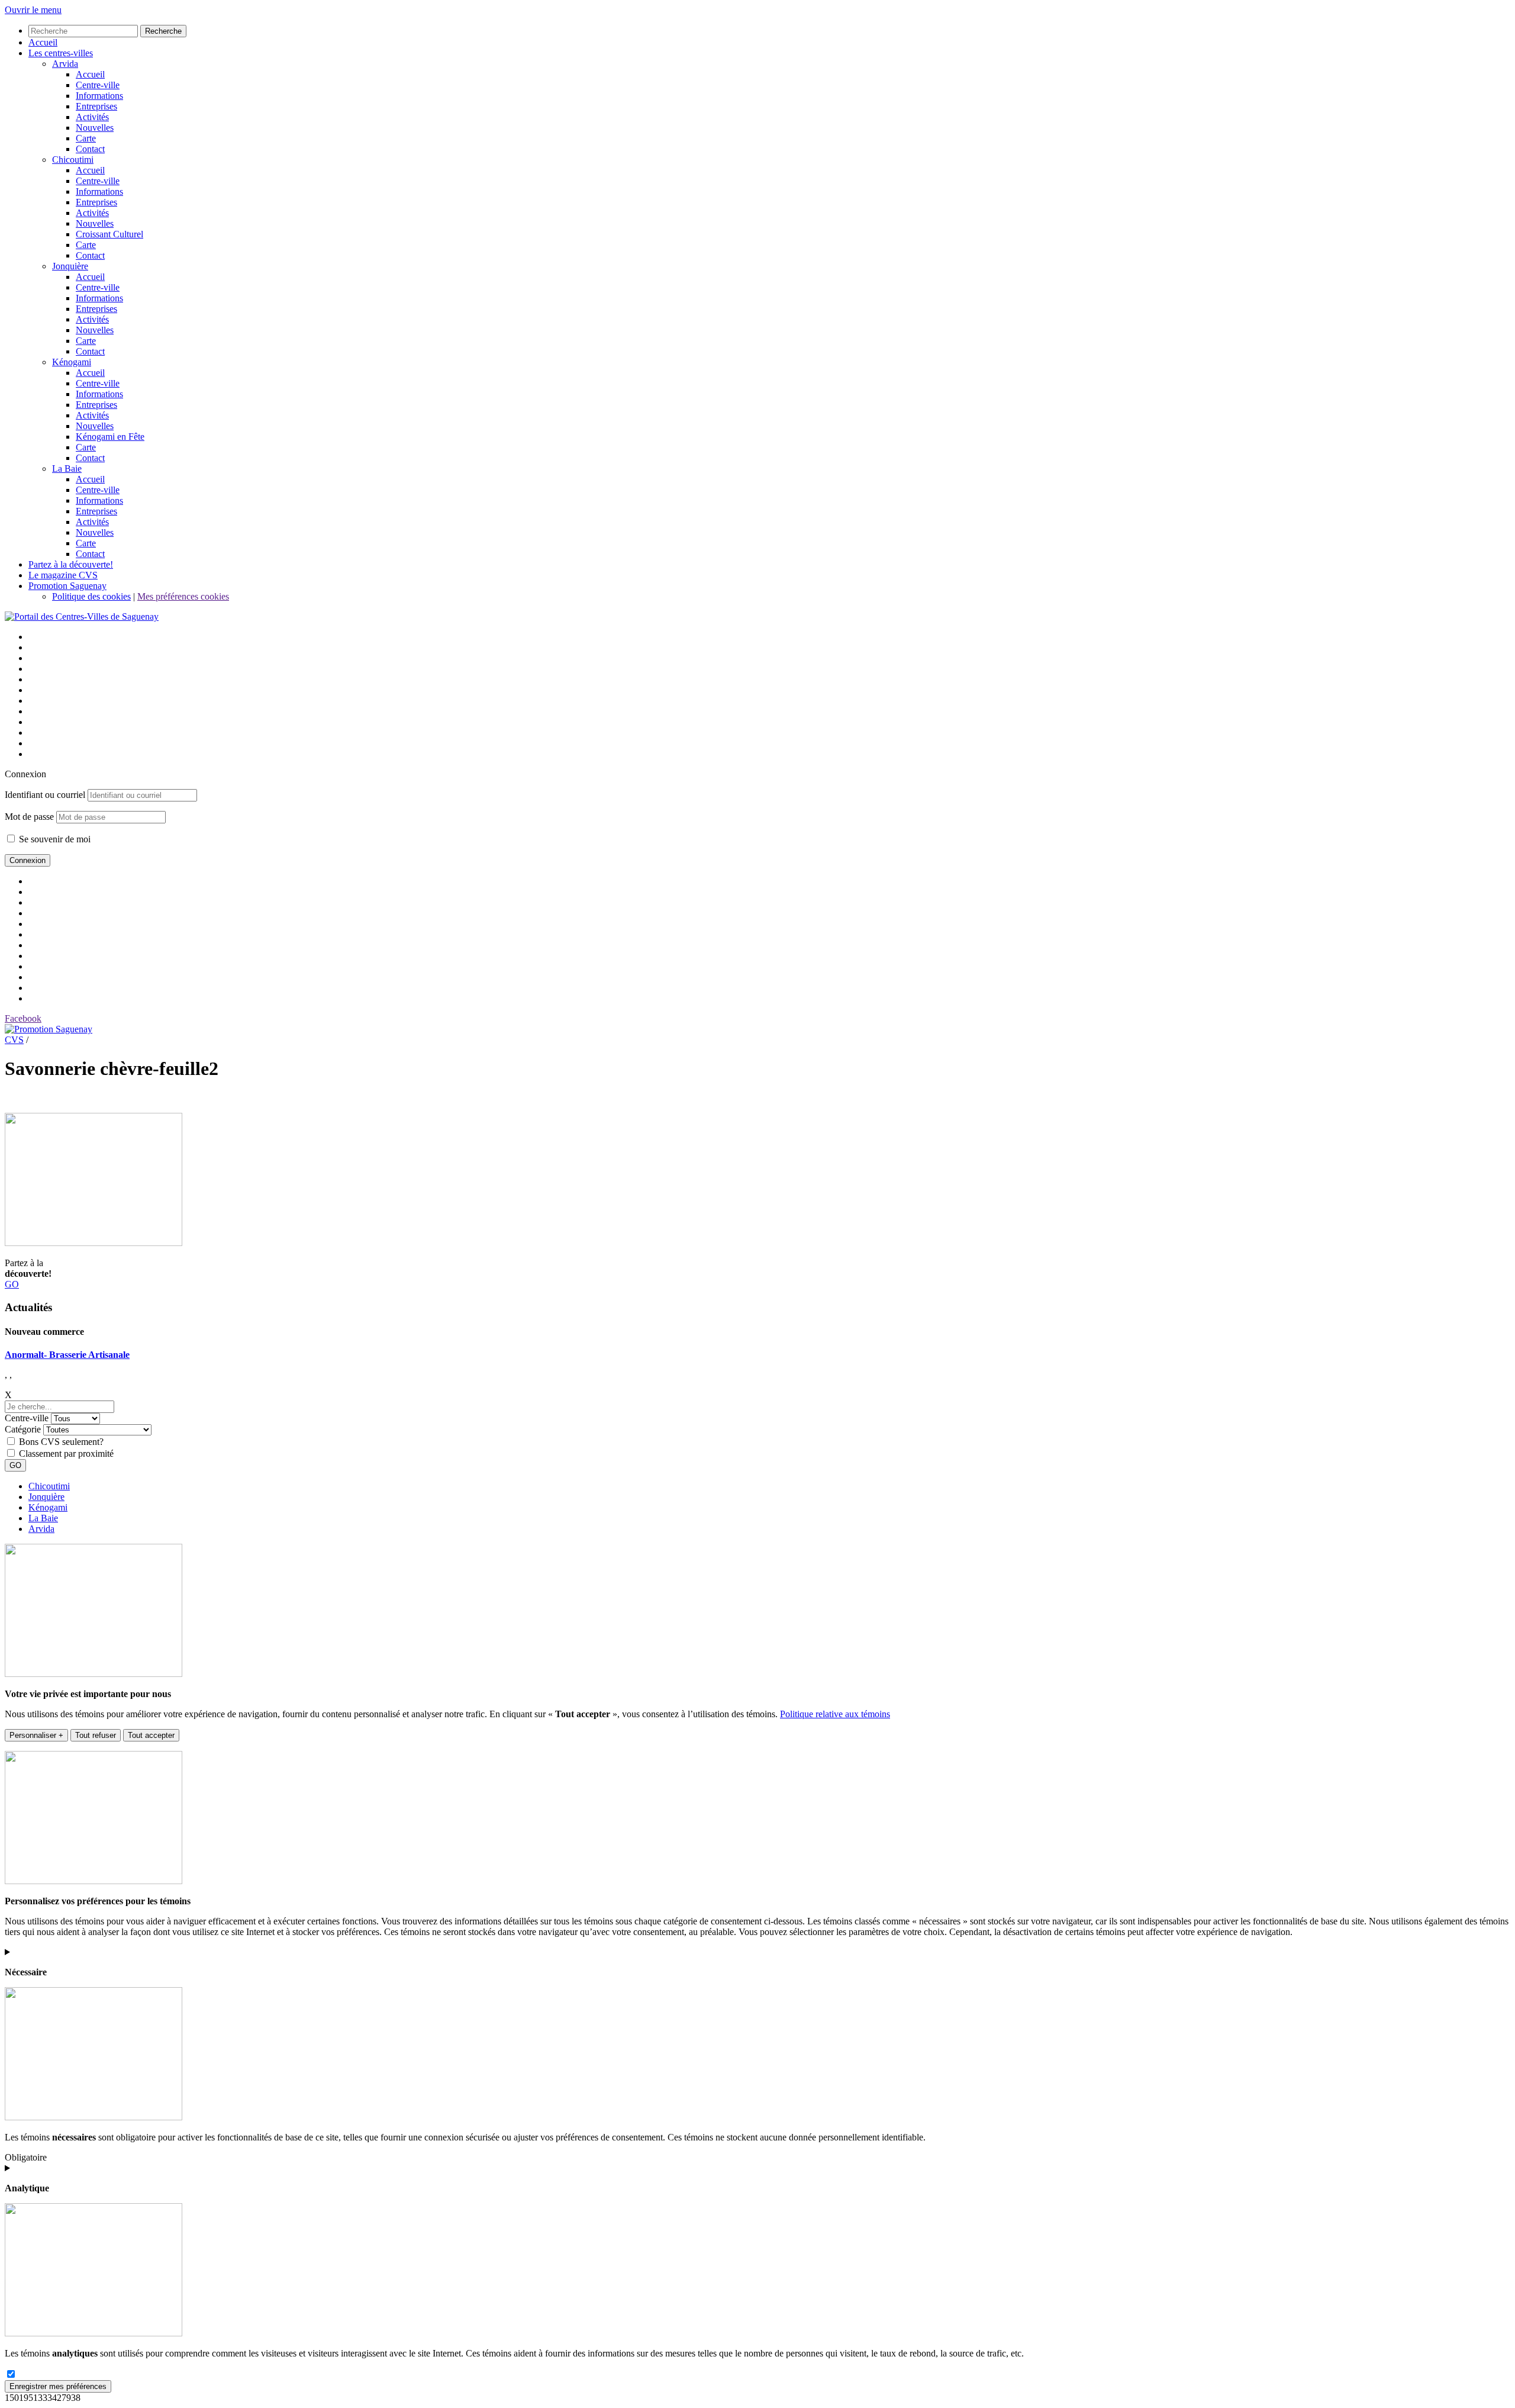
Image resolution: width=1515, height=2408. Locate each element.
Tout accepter (151, 1735)
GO (12, 1284)
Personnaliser (36, 1735)
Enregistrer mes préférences (58, 2386)
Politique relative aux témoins (835, 1714)
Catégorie (23, 1429)
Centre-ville (27, 1418)
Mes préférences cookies (183, 596)
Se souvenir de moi (54, 839)
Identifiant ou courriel (45, 795)
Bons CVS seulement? (61, 1442)
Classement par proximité (66, 1454)
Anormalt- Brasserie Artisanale (67, 1355)
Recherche (163, 31)
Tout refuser (96, 1735)
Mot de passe (29, 817)
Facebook (23, 1018)
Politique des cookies (91, 596)
